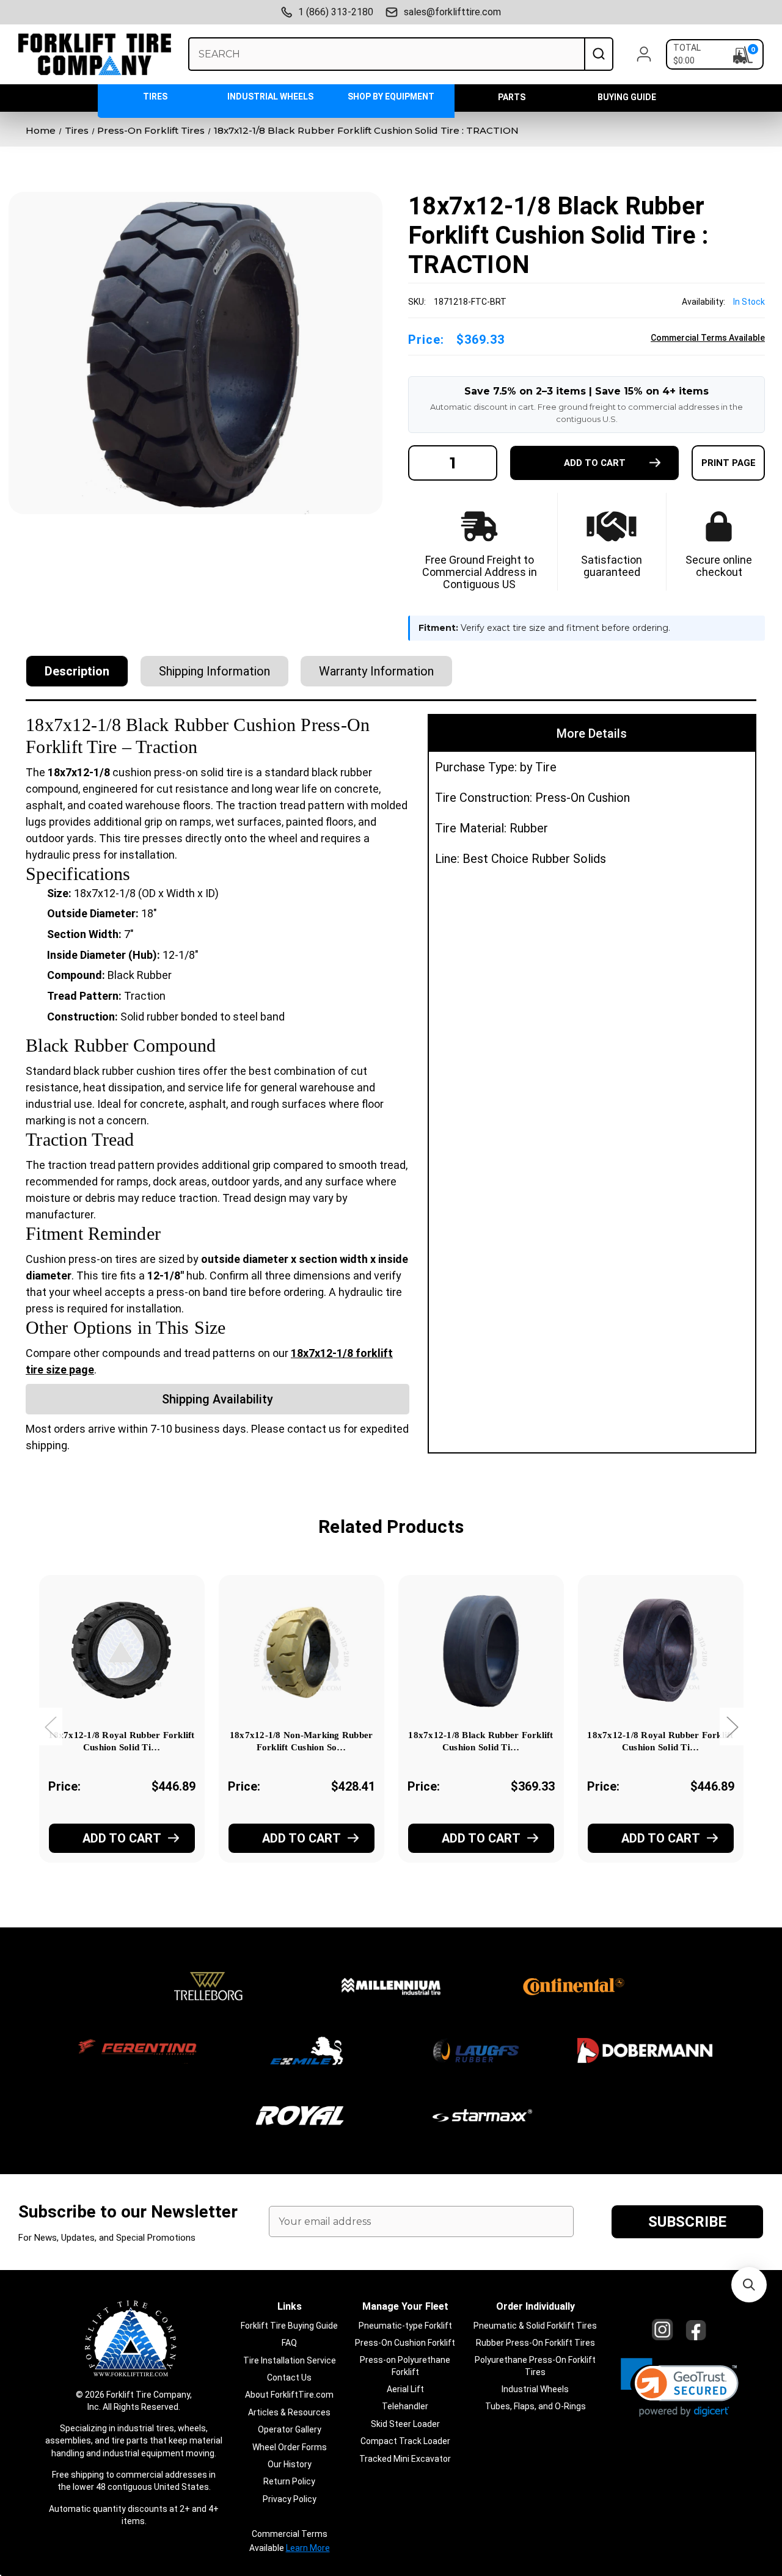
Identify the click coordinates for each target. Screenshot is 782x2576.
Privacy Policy (290, 2499)
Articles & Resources (289, 2412)
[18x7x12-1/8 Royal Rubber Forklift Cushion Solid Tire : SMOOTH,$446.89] (661, 1650)
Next (732, 1726)
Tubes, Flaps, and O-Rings (535, 2406)
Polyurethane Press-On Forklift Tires (535, 2366)
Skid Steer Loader (405, 2424)
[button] (680, 2388)
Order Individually (535, 2306)
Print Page (729, 463)
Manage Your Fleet (405, 2306)
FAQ (289, 2343)
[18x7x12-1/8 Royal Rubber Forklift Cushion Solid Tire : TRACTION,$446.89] (122, 1650)
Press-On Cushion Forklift (405, 2343)
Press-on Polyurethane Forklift (405, 2366)
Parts (512, 97)
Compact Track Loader (405, 2441)
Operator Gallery (290, 2429)
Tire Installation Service (290, 2360)
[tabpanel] (122, 1736)
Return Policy (289, 2481)
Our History (290, 2464)
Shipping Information (214, 671)
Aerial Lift (405, 2389)
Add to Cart (122, 1838)
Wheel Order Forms (290, 2447)
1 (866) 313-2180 (336, 12)
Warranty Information (376, 671)
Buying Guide (627, 97)
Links (290, 2306)
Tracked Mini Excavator (405, 2459)
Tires (155, 96)
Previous (50, 1726)
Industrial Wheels (270, 96)
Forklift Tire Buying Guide (289, 2326)
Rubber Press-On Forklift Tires (535, 2343)
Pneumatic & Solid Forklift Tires (535, 2326)
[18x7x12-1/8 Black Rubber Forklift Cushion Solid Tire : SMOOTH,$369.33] (481, 1650)
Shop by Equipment (391, 96)
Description (77, 671)
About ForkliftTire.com (289, 2395)
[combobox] (386, 54)
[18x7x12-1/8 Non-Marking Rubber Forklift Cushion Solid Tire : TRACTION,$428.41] (301, 1650)
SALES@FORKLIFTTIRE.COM (452, 12)
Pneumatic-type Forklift (405, 2326)
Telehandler (405, 2406)
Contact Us (289, 2378)
